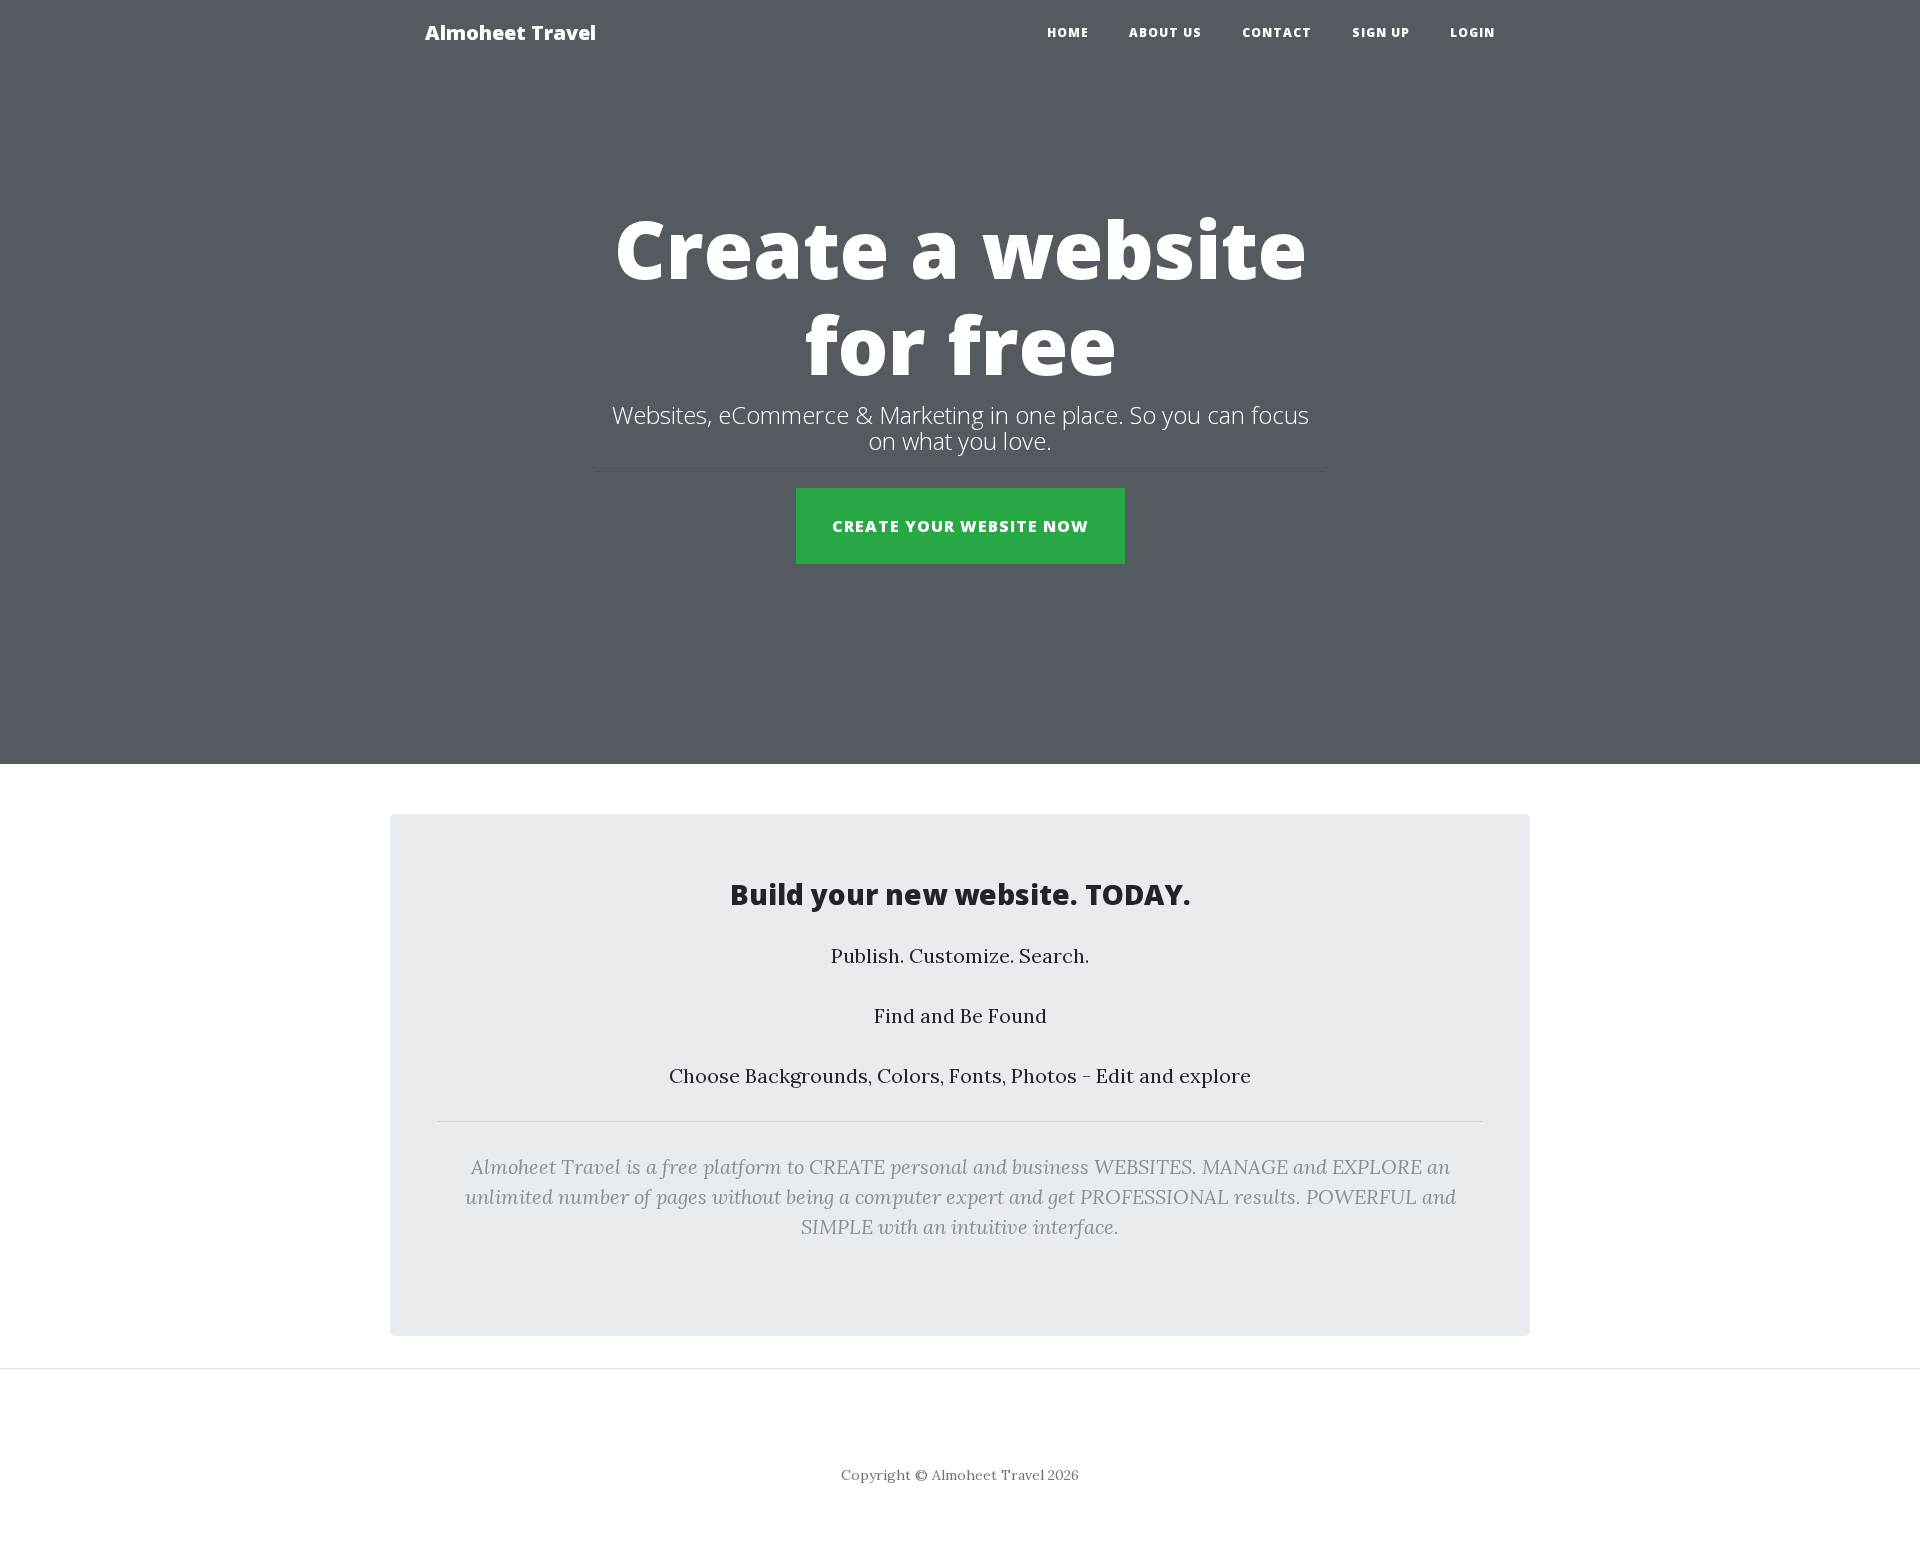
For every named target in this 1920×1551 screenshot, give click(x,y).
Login (1472, 32)
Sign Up (1381, 32)
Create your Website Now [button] (960, 526)
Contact (1277, 32)
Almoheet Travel (510, 32)
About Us (1165, 32)
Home (1068, 32)
